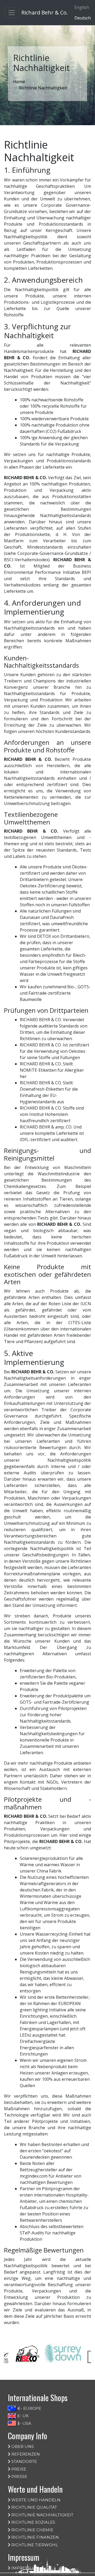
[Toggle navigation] (12, 13)
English (82, 7)
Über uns (22, 2446)
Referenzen (25, 2454)
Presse (19, 2476)
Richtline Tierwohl (34, 2545)
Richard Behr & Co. (45, 12)
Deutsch (83, 18)
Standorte (24, 2461)
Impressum (24, 2568)
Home (19, 82)
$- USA (24, 2423)
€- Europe (29, 2408)
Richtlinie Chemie (32, 2530)
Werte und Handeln (35, 2500)
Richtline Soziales (33, 2522)
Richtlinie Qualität (34, 2507)
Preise (18, 2469)
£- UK (23, 2416)
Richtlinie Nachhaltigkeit (42, 2515)
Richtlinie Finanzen (35, 2537)
